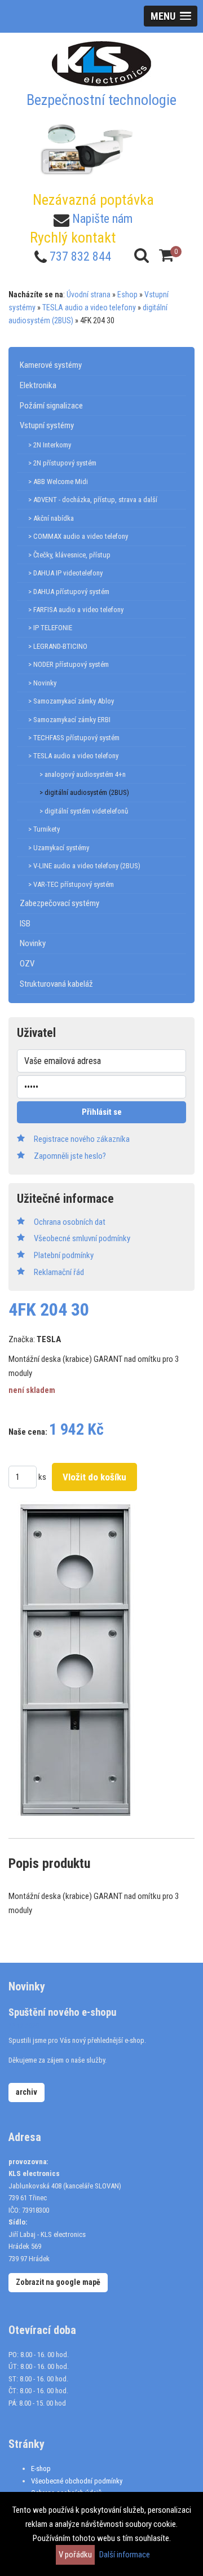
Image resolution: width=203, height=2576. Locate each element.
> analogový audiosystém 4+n (83, 774)
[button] (171, 16)
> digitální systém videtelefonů (84, 811)
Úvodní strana (89, 294)
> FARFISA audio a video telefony (76, 610)
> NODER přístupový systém (69, 664)
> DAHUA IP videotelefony (65, 573)
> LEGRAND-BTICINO (58, 646)
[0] (166, 255)
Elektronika (38, 385)
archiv (27, 2092)
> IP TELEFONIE (50, 628)
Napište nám (102, 219)
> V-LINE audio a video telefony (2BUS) (84, 866)
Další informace (125, 2555)
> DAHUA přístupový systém (69, 592)
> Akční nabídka (51, 518)
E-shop (41, 2469)
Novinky (33, 943)
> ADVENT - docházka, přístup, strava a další (93, 500)
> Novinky (42, 683)
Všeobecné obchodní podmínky (77, 2481)
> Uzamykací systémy (59, 848)
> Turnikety (44, 829)
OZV (27, 964)
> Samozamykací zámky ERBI (69, 720)
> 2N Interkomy (50, 445)
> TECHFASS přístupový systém (74, 738)
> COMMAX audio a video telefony (78, 536)
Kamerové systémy (51, 365)
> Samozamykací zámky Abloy (71, 701)
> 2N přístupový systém (62, 463)
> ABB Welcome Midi (58, 482)
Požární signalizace (51, 406)
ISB (25, 924)
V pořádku (75, 2555)
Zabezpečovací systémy (59, 903)
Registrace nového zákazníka (82, 1139)
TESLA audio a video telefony (89, 307)
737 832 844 (80, 256)
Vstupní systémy (47, 425)
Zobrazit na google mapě (58, 2282)
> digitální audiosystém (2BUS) (84, 792)
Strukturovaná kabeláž (56, 984)
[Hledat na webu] (142, 255)
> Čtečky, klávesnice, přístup (69, 555)
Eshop (127, 294)
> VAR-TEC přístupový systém (71, 884)
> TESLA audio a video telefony (73, 756)
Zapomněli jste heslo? (70, 1156)
